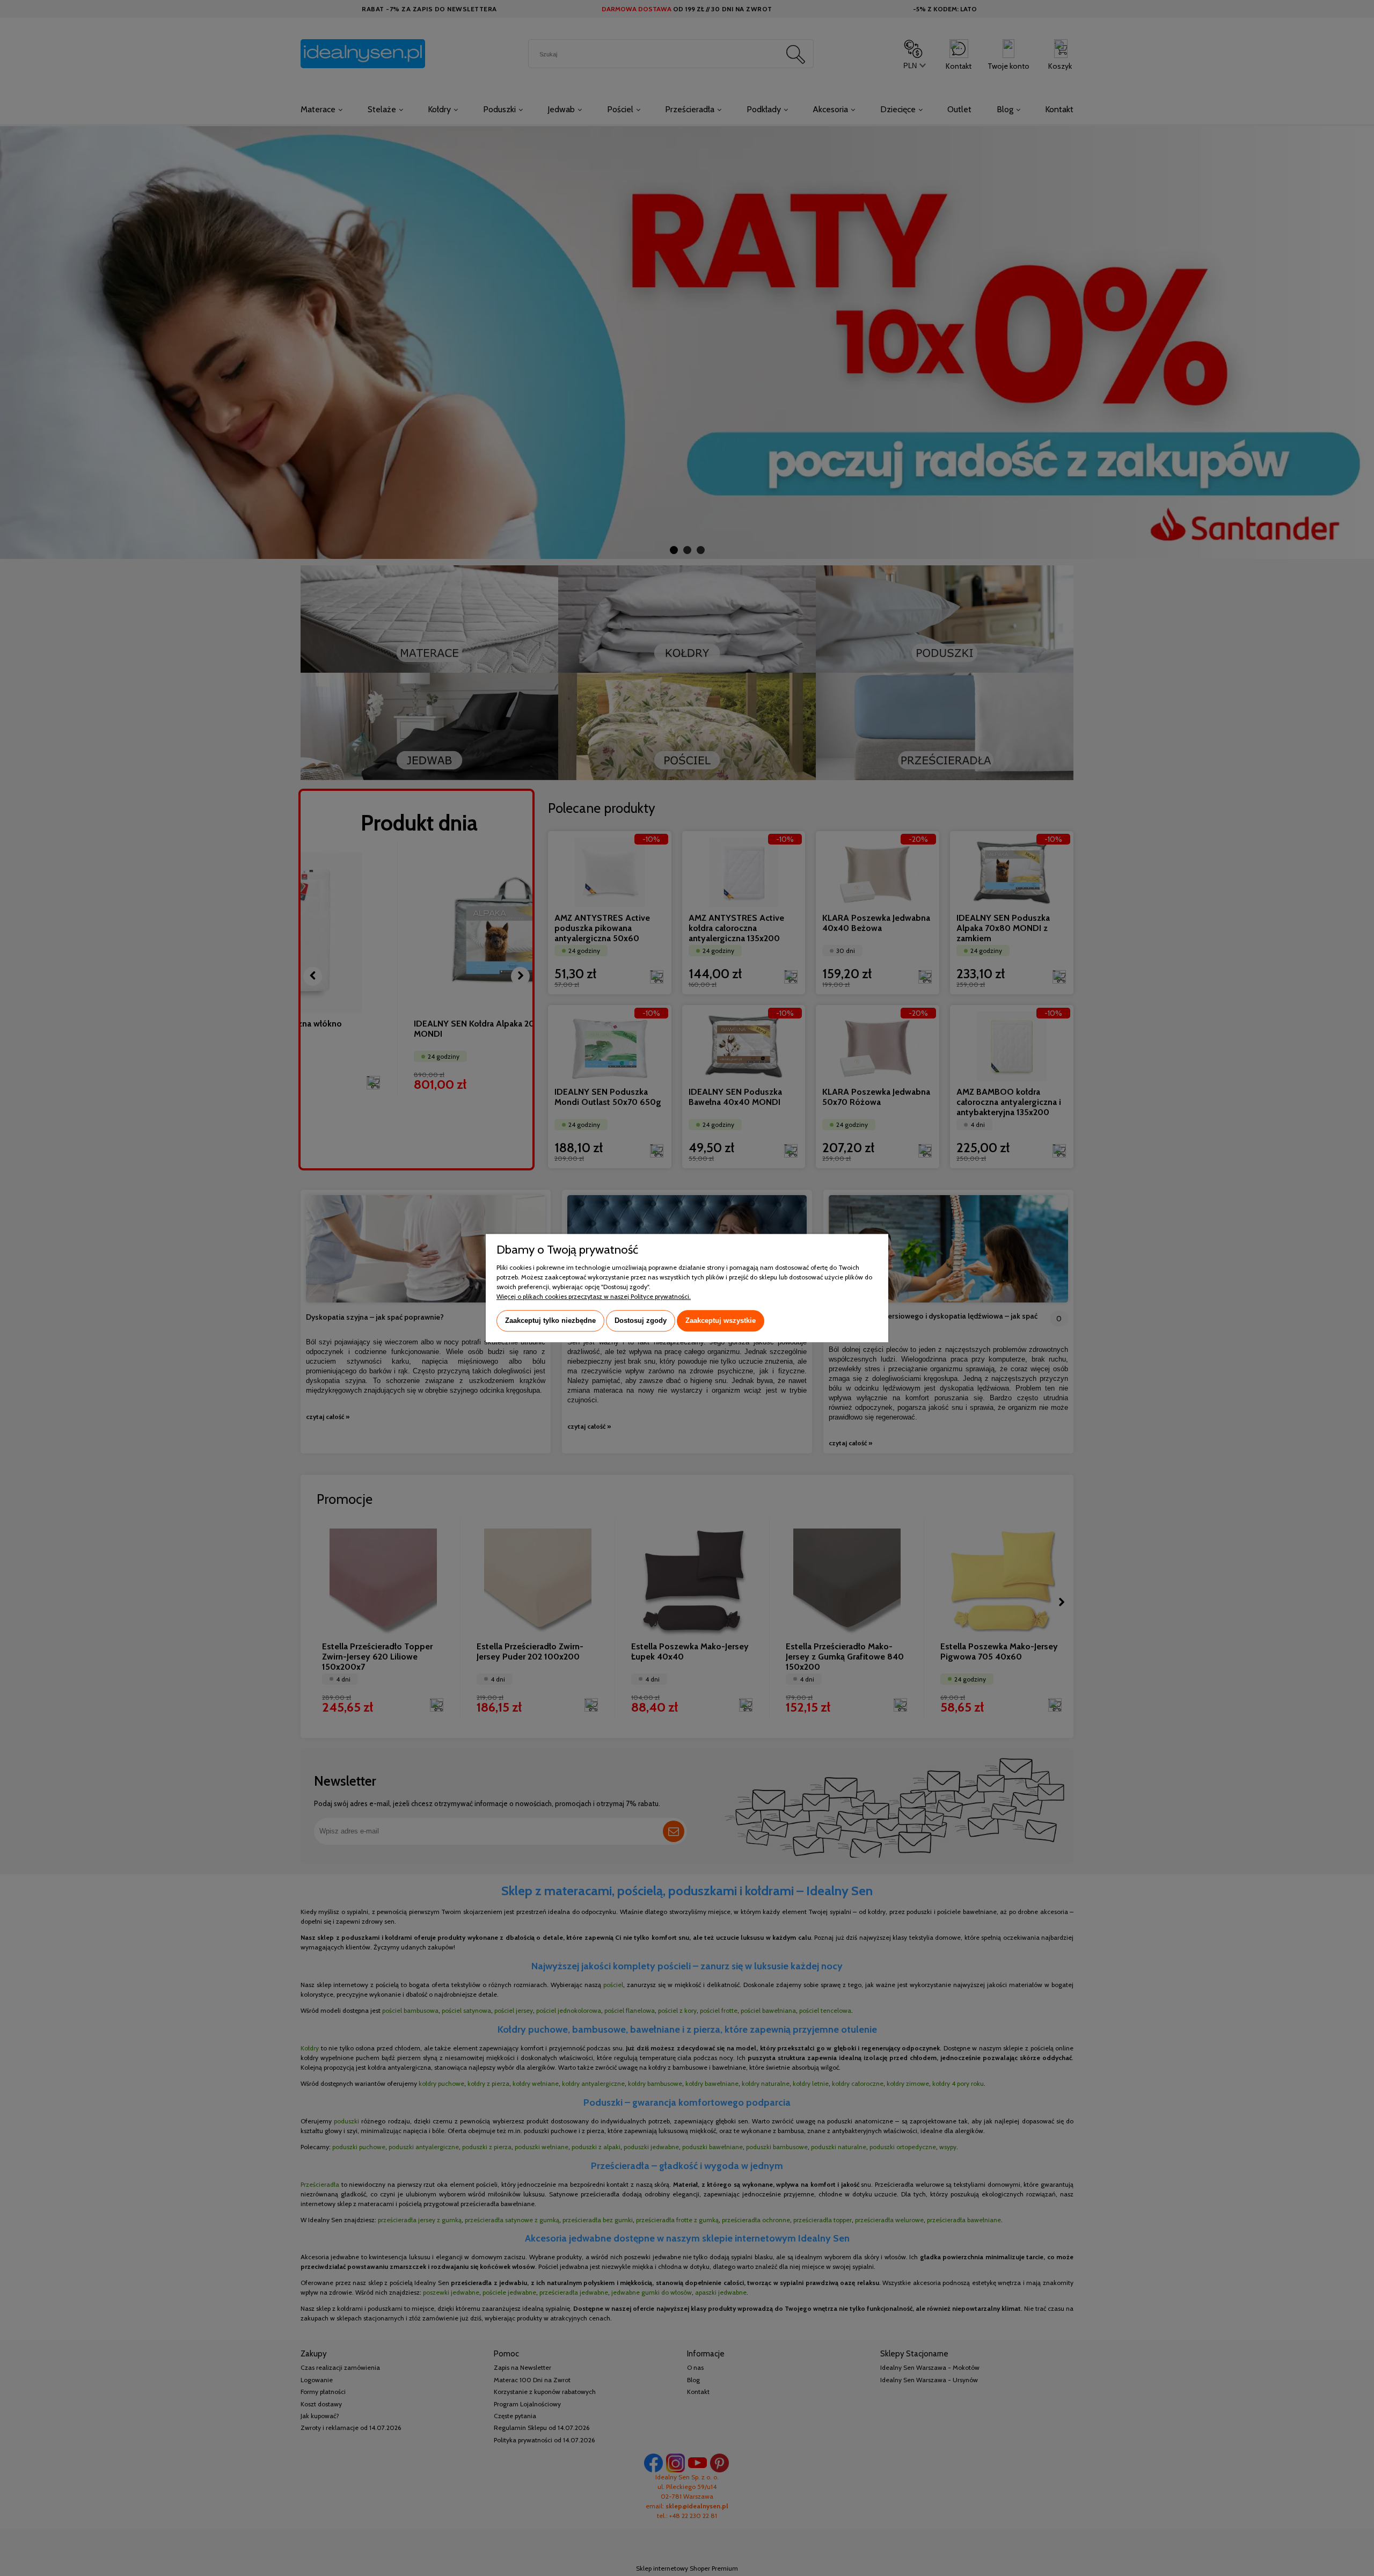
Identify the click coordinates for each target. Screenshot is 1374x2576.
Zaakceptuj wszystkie (721, 1320)
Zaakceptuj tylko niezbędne (550, 1320)
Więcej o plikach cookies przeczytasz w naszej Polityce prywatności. (594, 1296)
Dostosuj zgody (641, 1320)
